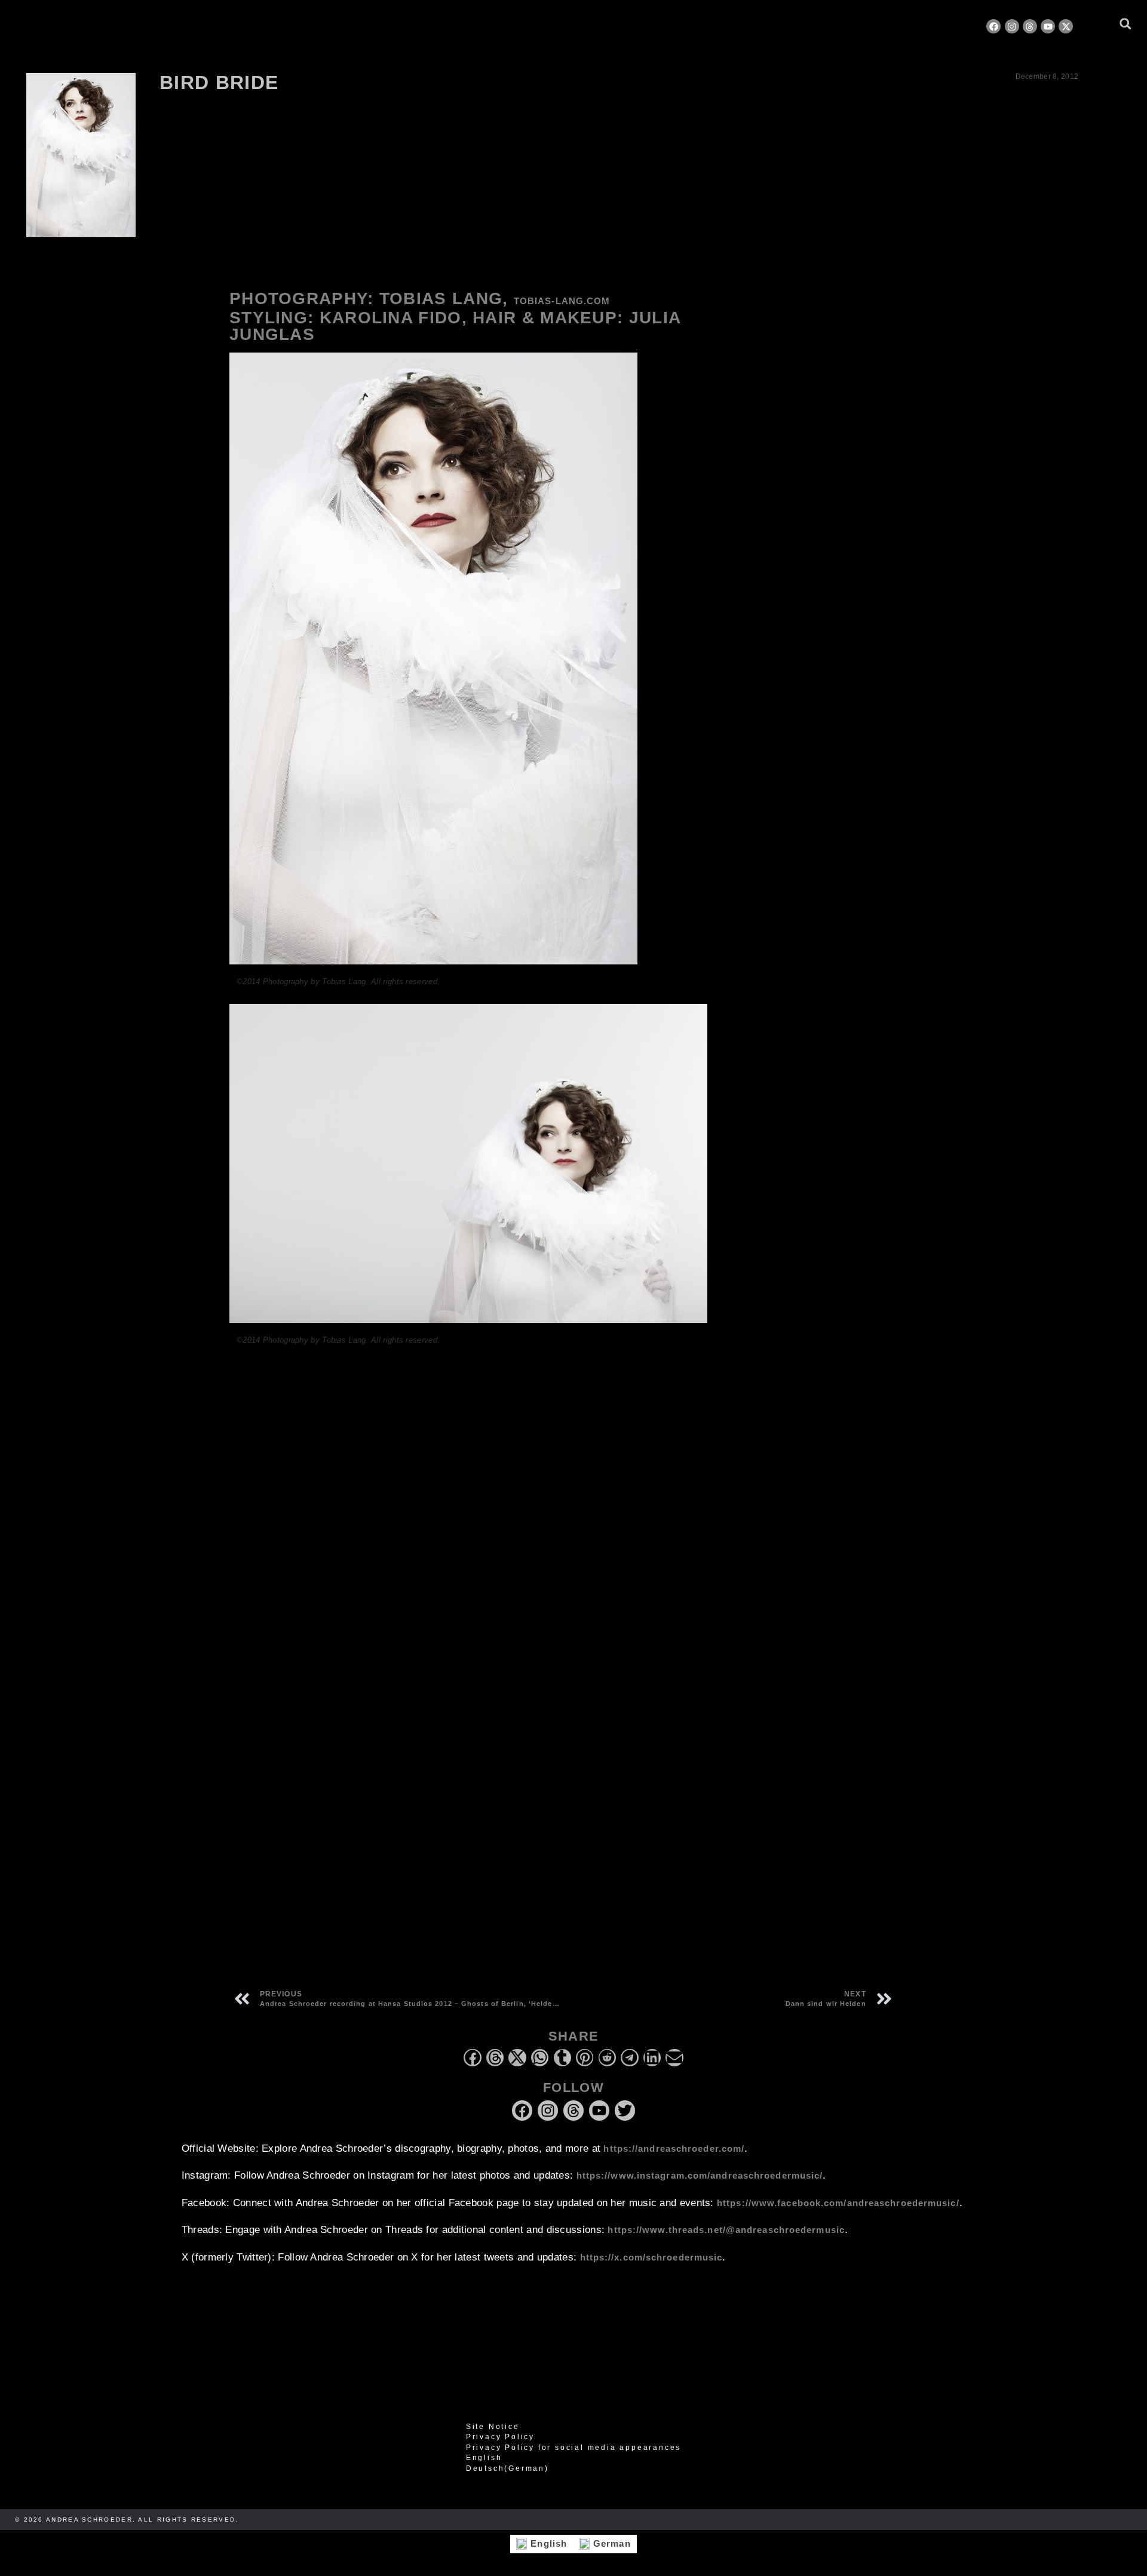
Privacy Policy (500, 2437)
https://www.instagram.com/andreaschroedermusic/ (700, 2175)
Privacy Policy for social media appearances (573, 2448)
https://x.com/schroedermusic (651, 2257)
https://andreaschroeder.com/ (674, 2148)
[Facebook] (993, 26)
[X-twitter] (1066, 26)
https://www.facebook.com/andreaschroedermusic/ (838, 2203)
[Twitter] (625, 2111)
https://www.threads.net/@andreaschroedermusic (726, 2230)
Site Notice (493, 2427)
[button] (1125, 24)
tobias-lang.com (562, 301)
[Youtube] (1048, 26)
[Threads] (1030, 26)
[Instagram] (1012, 26)
